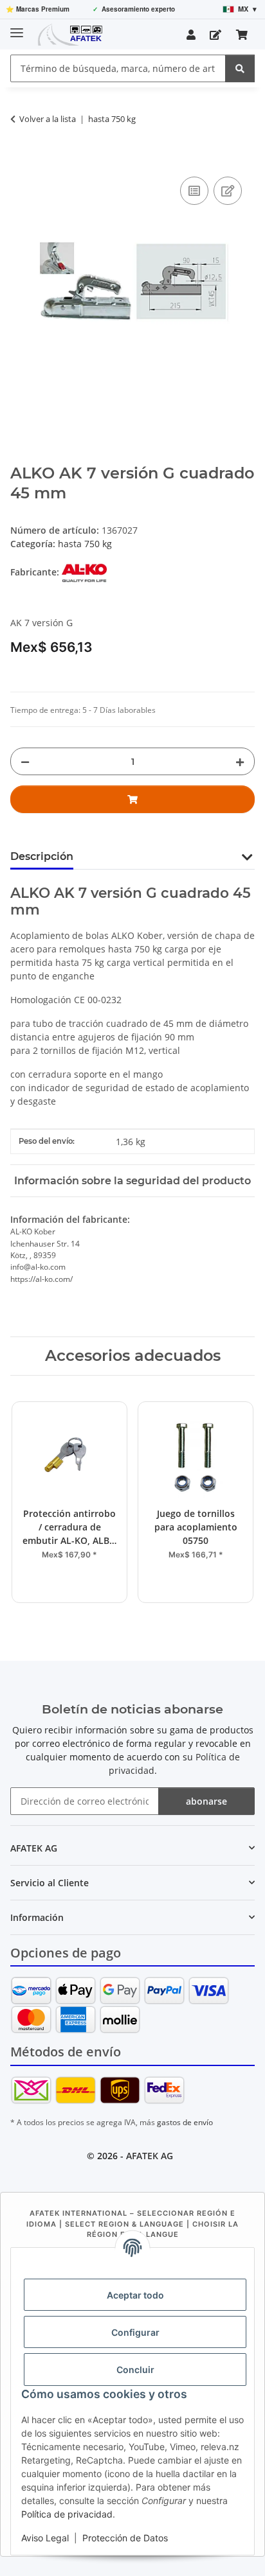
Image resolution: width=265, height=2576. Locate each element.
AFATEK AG (150, 2156)
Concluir (135, 2370)
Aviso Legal (45, 2538)
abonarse (206, 1801)
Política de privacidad (67, 2514)
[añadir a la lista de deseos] (228, 191)
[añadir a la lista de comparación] (194, 191)
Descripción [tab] (42, 856)
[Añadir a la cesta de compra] (21, 159)
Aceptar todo (135, 2295)
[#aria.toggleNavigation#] (17, 27)
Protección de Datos (125, 2538)
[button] (191, 35)
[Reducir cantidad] (25, 761)
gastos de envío (185, 2122)
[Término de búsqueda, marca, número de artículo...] (240, 68)
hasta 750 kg (85, 544)
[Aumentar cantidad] (240, 761)
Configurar (135, 2332)
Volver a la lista (48, 119)
